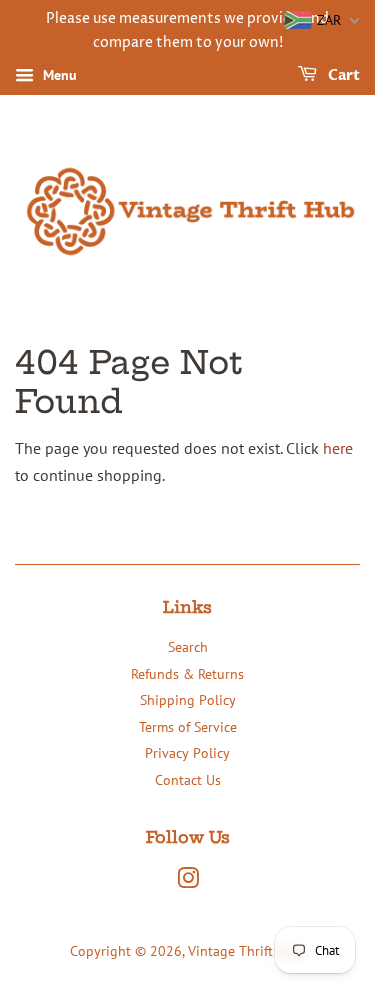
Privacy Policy (187, 753)
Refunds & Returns (187, 674)
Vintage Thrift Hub (245, 951)
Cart (342, 75)
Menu (58, 75)
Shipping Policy (188, 700)
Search (188, 647)
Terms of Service (188, 727)
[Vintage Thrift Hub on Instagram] (188, 882)
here (338, 448)
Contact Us (188, 780)
